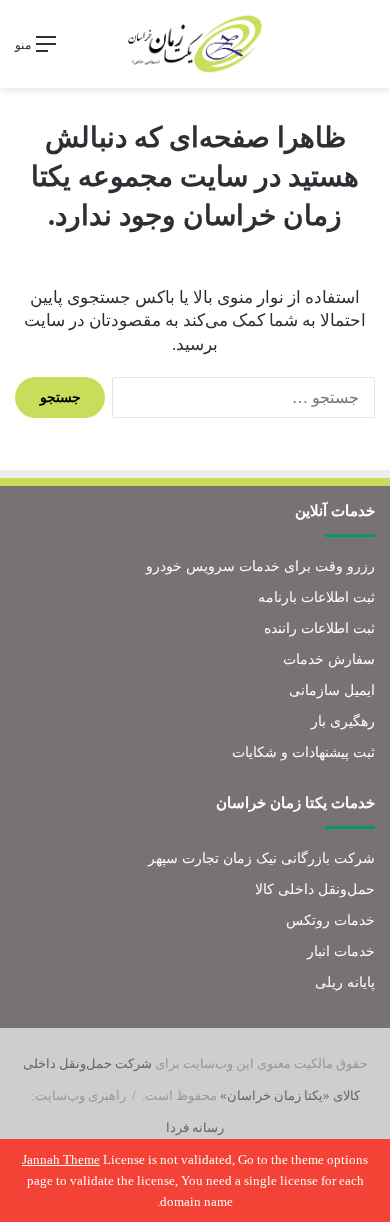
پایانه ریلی (345, 982)
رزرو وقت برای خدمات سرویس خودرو (260, 566)
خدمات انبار (341, 951)
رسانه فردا (195, 1127)
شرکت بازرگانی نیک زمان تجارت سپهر (261, 858)
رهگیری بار (343, 721)
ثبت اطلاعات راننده (319, 628)
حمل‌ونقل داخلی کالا (315, 889)
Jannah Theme (61, 1159)
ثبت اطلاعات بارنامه (316, 597)
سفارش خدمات (329, 659)
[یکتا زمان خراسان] (194, 44)
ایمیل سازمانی (332, 690)
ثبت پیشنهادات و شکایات (303, 752)
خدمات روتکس (330, 920)
